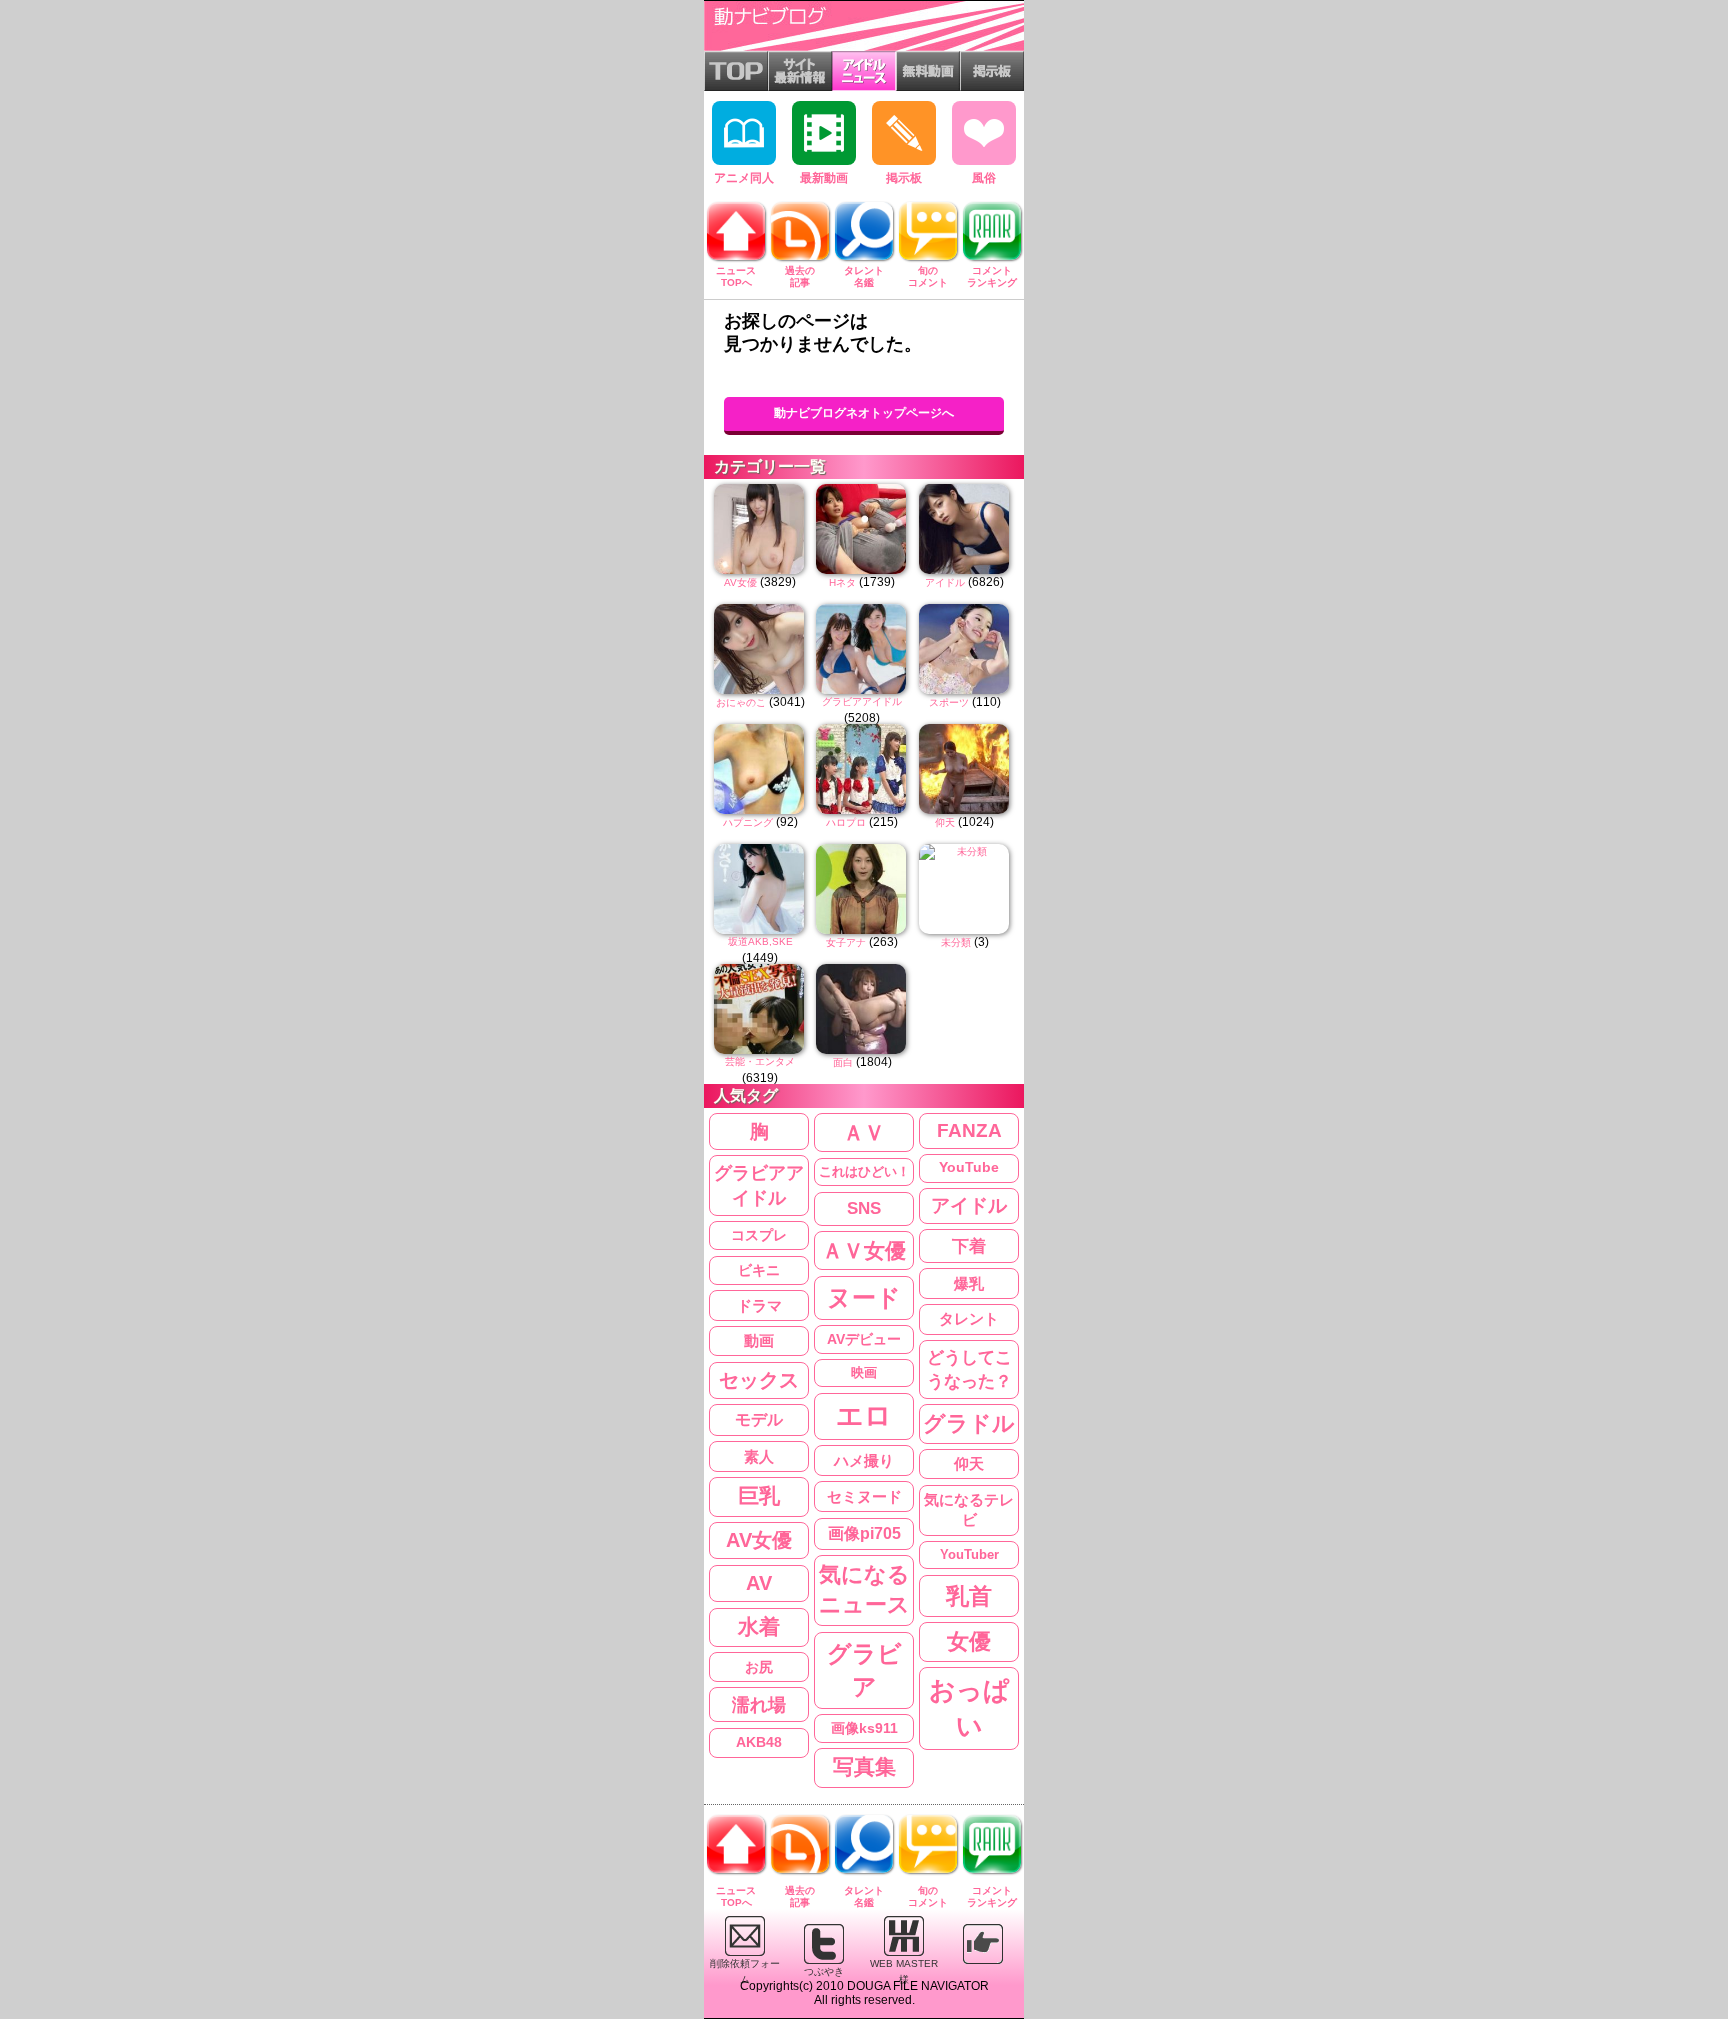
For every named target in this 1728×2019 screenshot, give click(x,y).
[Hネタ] (862, 529)
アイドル (945, 582)
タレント (969, 1318)
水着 (759, 1626)
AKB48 (759, 1742)
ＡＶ (864, 1132)
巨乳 (759, 1496)
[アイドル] (965, 529)
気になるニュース (864, 1590)
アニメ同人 (744, 178)
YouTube (969, 1167)
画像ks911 (864, 1728)
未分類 (956, 942)
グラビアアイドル (862, 701)
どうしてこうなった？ (969, 1369)
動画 (759, 1341)
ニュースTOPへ (736, 276)
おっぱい (969, 1708)
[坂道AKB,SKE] (760, 889)
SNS (864, 1208)
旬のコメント (928, 276)
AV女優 (740, 582)
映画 (864, 1372)
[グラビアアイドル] (862, 649)
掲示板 (904, 178)
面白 (843, 1062)
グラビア (864, 1670)
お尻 (759, 1667)
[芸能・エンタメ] (760, 1009)
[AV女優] (760, 529)
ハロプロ (846, 822)
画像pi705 (864, 1533)
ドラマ (759, 1305)
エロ (864, 1416)
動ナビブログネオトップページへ (864, 413)
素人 (759, 1456)
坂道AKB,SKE (760, 941)
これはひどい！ (864, 1171)
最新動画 (824, 178)
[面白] (862, 1009)
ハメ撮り (864, 1460)
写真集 (864, 1767)
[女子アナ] (862, 889)
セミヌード (864, 1496)
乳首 (969, 1596)
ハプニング (748, 822)
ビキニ (759, 1270)
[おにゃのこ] (760, 649)
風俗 (984, 178)
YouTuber (969, 1554)
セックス (759, 1380)
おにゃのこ (741, 702)
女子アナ (846, 942)
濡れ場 (759, 1704)
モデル (759, 1419)
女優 (969, 1642)
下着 (969, 1246)
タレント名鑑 (864, 276)
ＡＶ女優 (864, 1250)
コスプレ (759, 1235)
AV (759, 1583)
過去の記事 (800, 276)
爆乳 (969, 1283)
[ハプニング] (760, 769)
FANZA (969, 1130)
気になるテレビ (969, 1510)
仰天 (945, 822)
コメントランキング (992, 276)
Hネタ (842, 582)
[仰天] (965, 769)
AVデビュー (864, 1339)
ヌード (864, 1297)
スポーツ (949, 702)
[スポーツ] (965, 649)
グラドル (969, 1424)
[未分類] (965, 889)
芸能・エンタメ (760, 1061)
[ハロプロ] (862, 769)
